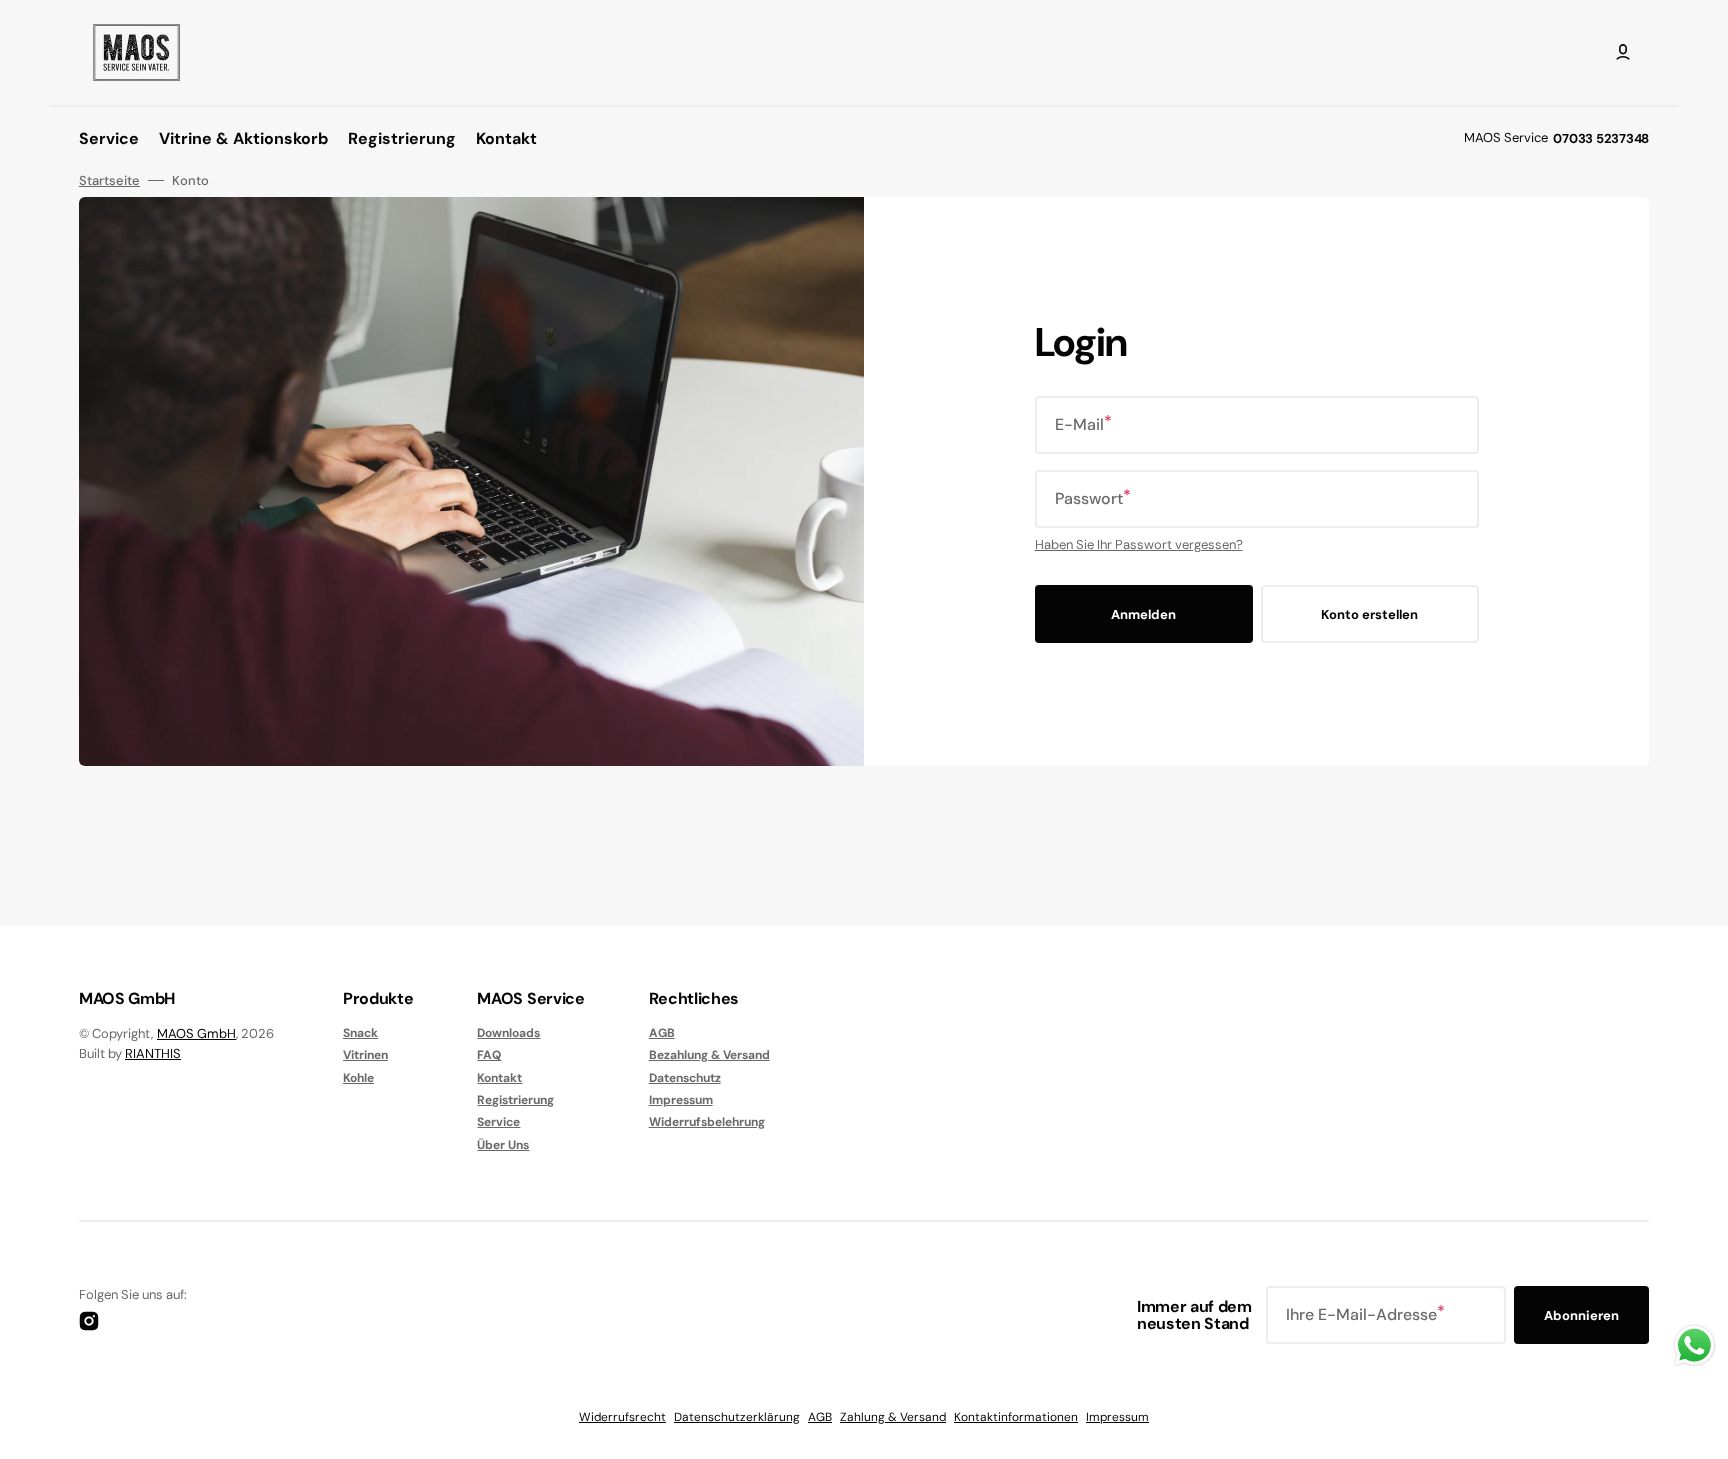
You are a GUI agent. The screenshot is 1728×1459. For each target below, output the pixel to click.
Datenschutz (685, 1078)
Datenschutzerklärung (737, 1417)
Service (498, 1122)
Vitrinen (365, 1055)
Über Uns (503, 1145)
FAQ (489, 1055)
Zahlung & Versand (893, 1417)
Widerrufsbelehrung (707, 1122)
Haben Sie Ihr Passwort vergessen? (1139, 544)
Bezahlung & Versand (709, 1055)
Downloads (508, 1033)
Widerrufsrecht (622, 1417)
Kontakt (499, 1078)
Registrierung (515, 1100)
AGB (662, 1033)
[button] (1623, 52)
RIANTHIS (153, 1053)
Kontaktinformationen (1016, 1417)
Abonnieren (1581, 1315)
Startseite (109, 181)
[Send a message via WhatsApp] (1694, 1345)
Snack (360, 1033)
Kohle (358, 1078)
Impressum (681, 1100)
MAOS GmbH (196, 1033)
